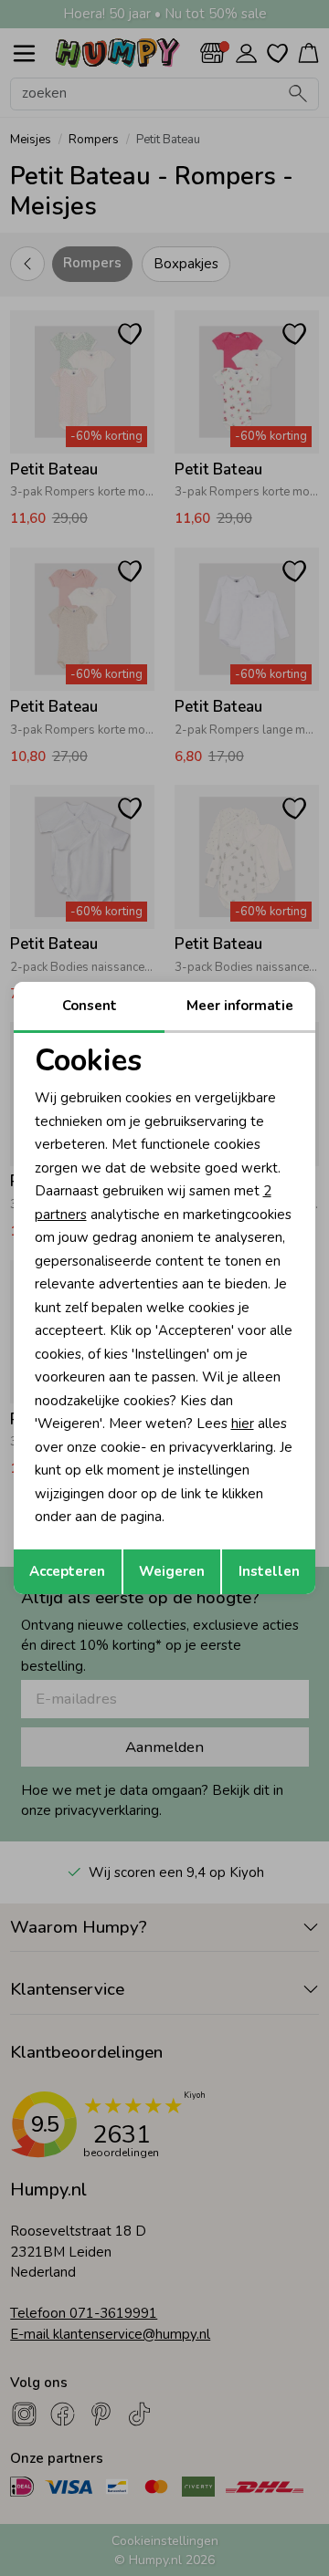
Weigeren (172, 1571)
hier (243, 1424)
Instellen (269, 1571)
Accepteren (67, 1571)
